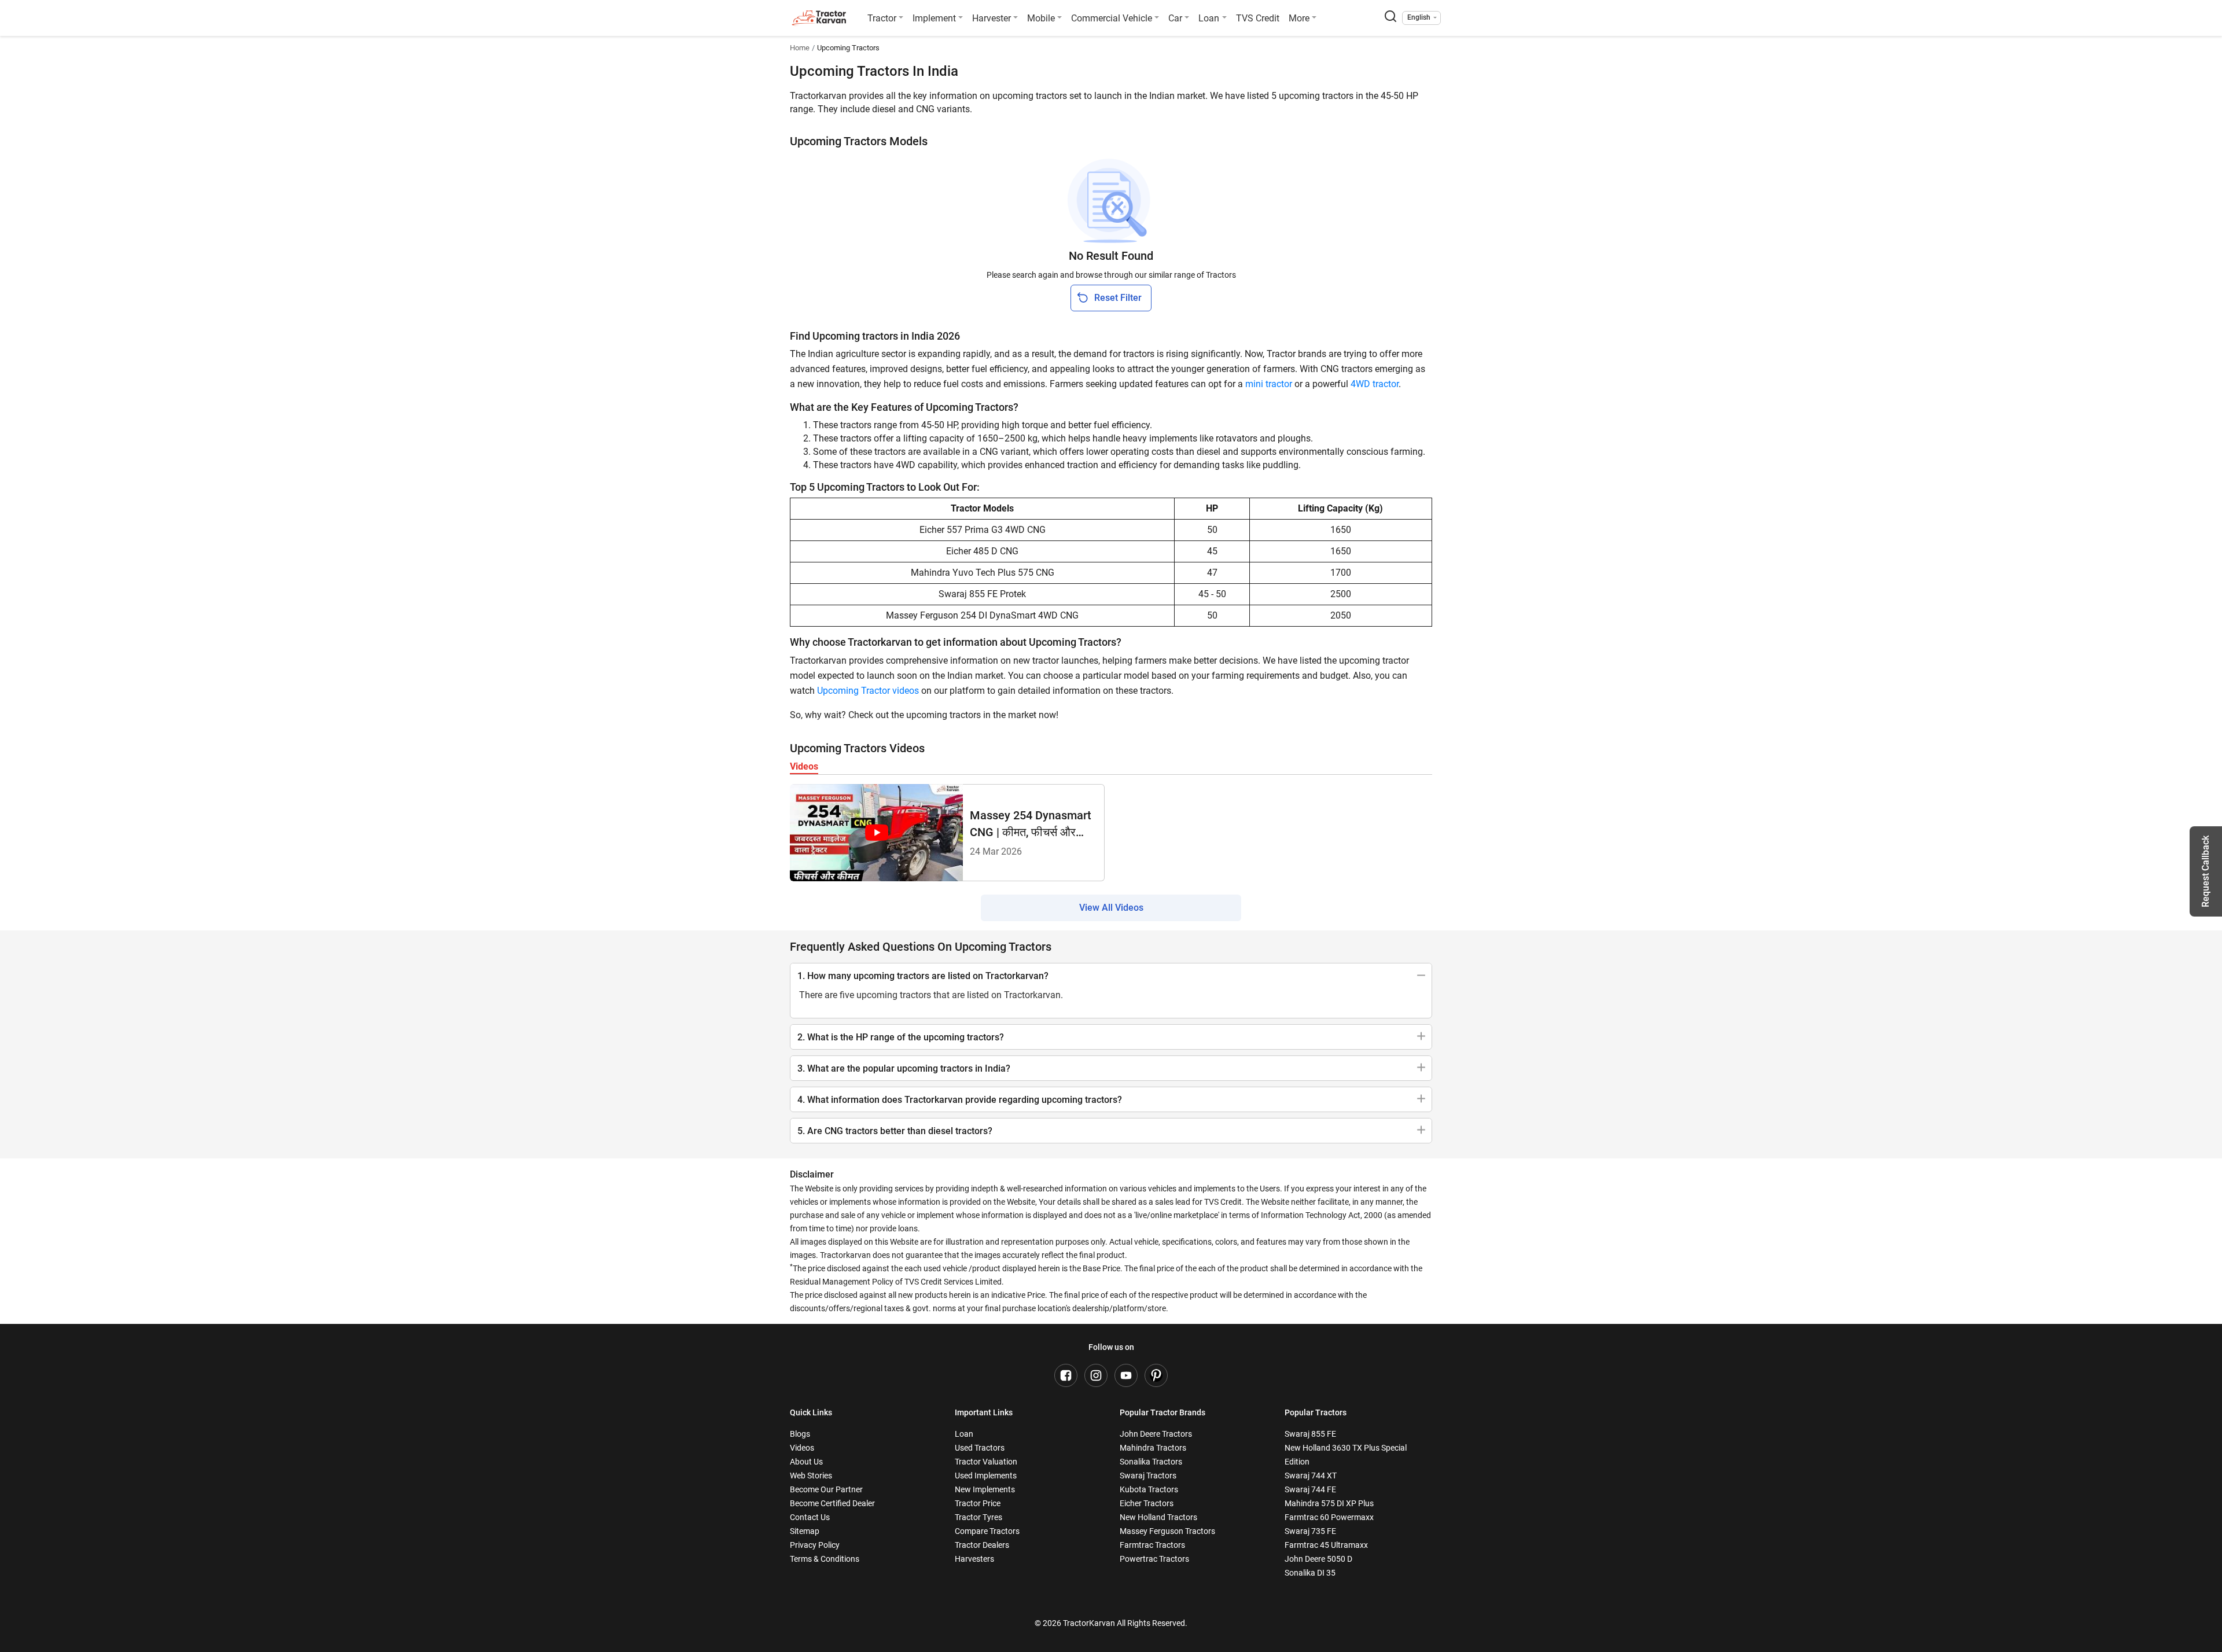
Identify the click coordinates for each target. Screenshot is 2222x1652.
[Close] (1264, 680)
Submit (1111, 963)
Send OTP (1216, 789)
